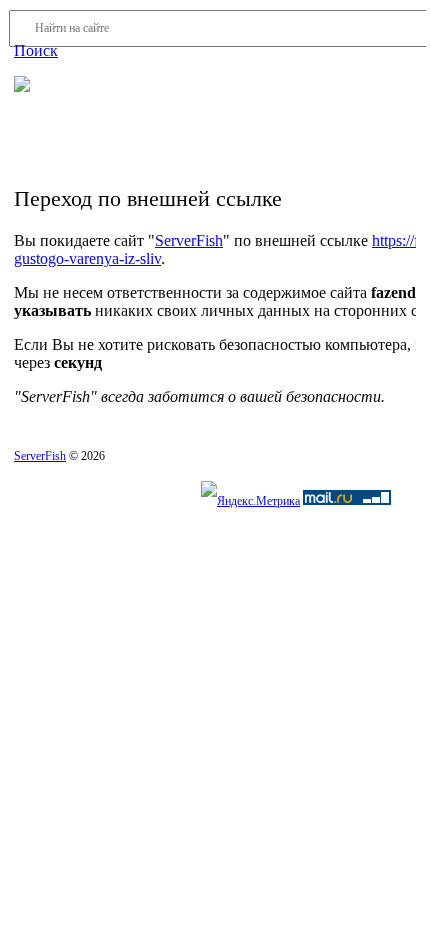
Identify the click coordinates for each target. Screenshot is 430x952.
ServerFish (189, 240)
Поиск (36, 50)
